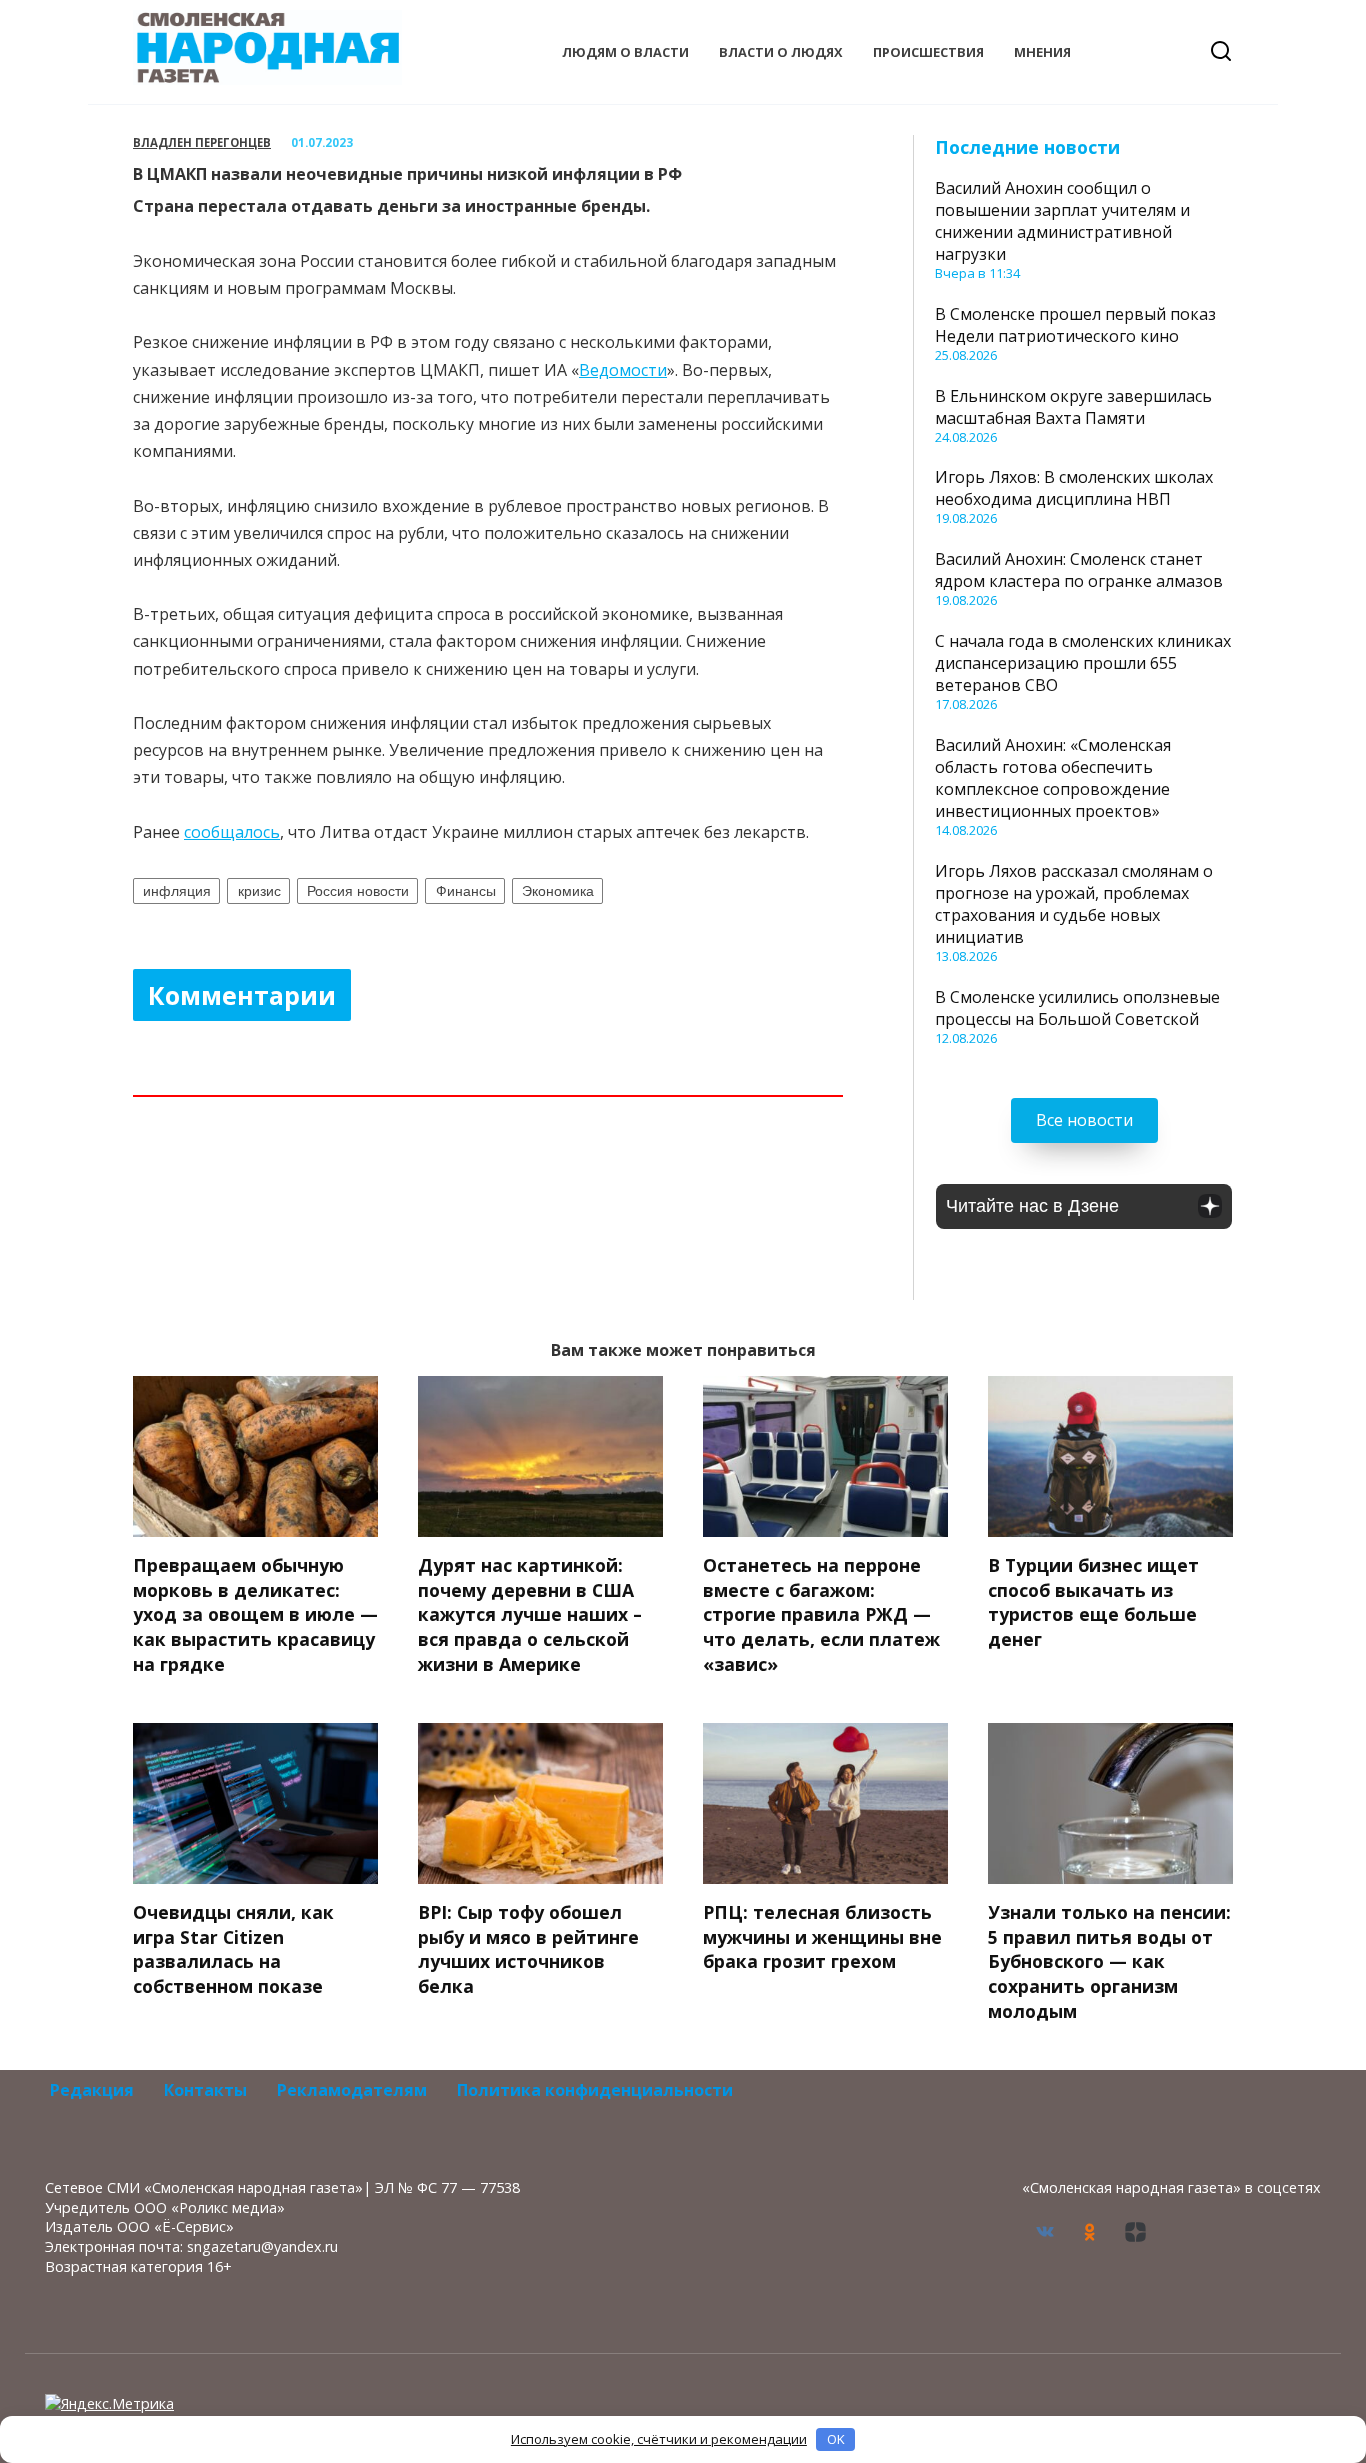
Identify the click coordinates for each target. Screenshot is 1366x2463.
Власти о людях (781, 52)
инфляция (177, 891)
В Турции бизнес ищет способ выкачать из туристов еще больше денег (1093, 1602)
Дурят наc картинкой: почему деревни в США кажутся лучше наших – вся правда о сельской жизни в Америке (530, 1614)
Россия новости (358, 891)
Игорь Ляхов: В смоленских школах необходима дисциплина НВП (1074, 488)
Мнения (1042, 52)
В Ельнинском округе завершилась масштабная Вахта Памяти (1073, 407)
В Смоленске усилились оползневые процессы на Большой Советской (1077, 1008)
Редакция (92, 2090)
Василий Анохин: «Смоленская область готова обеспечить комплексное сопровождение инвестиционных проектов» (1053, 778)
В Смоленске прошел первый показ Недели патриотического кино (1075, 325)
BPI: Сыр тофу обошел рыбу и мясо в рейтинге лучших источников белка (528, 1949)
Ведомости (623, 370)
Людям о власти (625, 52)
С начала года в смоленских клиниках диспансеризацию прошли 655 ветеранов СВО (1083, 663)
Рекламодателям (352, 2090)
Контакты (205, 2090)
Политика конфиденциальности (595, 2090)
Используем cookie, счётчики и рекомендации (659, 2439)
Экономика (558, 891)
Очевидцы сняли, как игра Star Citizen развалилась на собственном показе (233, 1949)
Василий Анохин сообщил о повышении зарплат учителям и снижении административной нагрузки (1062, 221)
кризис (259, 891)
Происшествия (928, 52)
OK (836, 2439)
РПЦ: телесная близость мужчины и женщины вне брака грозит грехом (822, 1936)
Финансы (466, 891)
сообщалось (232, 832)
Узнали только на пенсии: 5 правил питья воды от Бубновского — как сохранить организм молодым (1109, 1961)
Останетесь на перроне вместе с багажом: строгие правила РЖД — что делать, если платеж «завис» (821, 1614)
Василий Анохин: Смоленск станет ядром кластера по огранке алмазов (1079, 570)
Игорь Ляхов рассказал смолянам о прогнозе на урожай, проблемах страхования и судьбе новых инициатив (1074, 904)
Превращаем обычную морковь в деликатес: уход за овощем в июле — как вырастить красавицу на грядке (255, 1614)
